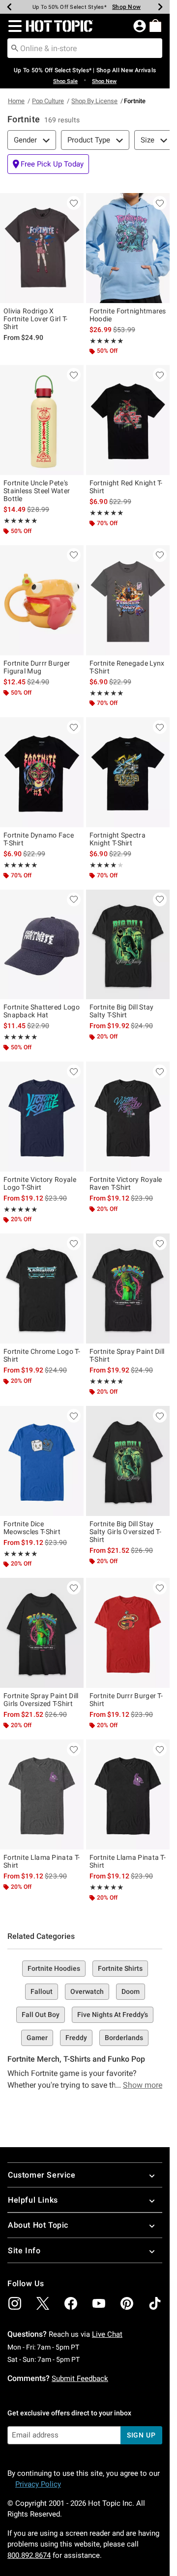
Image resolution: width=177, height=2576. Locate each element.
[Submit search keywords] (15, 48)
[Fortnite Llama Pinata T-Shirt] (42, 1794)
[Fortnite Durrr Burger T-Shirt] (128, 1633)
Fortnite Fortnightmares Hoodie (128, 315)
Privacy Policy (38, 2484)
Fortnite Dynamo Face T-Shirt (39, 839)
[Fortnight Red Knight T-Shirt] (128, 420)
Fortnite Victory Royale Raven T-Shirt (126, 1183)
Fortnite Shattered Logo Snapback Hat (42, 1011)
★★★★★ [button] (107, 341)
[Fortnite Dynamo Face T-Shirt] (42, 772)
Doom (131, 1991)
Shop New (104, 81)
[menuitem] (155, 26)
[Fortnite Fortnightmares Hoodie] (128, 248)
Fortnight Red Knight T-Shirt (126, 487)
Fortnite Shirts (120, 1968)
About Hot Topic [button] (38, 2225)
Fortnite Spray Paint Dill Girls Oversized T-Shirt (41, 1700)
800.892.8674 (29, 2555)
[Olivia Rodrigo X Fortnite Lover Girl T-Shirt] (42, 248)
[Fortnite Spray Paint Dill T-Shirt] (128, 1288)
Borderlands (124, 2038)
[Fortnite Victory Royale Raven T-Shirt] (128, 1117)
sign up (141, 2435)
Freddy (76, 2038)
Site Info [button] (24, 2251)
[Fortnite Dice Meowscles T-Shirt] (42, 1461)
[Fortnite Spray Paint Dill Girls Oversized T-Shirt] (42, 1633)
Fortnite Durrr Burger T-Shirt (126, 1700)
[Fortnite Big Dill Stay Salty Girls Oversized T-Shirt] (128, 1461)
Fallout (42, 1991)
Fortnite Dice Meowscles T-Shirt (32, 1528)
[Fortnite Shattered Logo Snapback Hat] (42, 945)
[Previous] (9, 7)
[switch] (48, 164)
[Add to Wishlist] (74, 203)
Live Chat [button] (107, 2334)
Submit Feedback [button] (80, 2379)
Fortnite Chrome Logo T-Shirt (42, 1355)
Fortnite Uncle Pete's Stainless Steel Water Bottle (37, 491)
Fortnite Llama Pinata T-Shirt (42, 1861)
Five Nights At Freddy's (113, 2015)
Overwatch (87, 1991)
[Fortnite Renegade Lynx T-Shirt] (128, 600)
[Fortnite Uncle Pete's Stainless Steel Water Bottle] (42, 420)
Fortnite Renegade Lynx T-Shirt (127, 667)
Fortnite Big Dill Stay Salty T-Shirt (122, 1011)
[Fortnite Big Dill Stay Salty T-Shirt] (128, 945)
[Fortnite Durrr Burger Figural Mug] (42, 600)
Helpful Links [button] (33, 2200)
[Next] (160, 7)
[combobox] (85, 48)
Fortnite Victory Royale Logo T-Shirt (40, 1183)
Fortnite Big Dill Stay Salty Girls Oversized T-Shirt (125, 1532)
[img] (15, 2303)
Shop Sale (65, 81)
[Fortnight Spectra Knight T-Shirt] (128, 772)
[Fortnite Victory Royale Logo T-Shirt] (42, 1117)
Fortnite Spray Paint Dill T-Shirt (127, 1355)
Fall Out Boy (41, 2015)
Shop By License (94, 101)
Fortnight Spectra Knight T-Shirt (118, 839)
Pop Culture (48, 101)
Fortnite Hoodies (54, 1968)
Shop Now (126, 7)
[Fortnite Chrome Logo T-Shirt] (42, 1288)
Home (16, 101)
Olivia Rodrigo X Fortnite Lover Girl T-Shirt (36, 319)
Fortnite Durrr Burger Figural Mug (37, 667)
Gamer (37, 2038)
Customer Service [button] (42, 2175)
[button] (13, 26)
